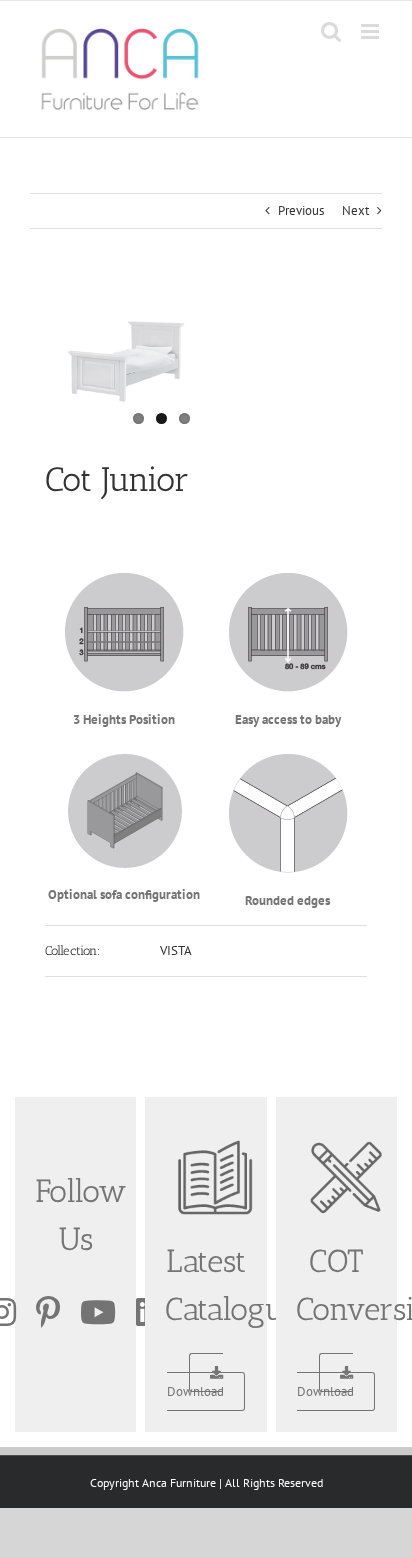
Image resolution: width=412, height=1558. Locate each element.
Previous (301, 210)
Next (355, 210)
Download (195, 1391)
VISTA (176, 950)
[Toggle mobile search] (331, 31)
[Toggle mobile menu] (371, 31)
